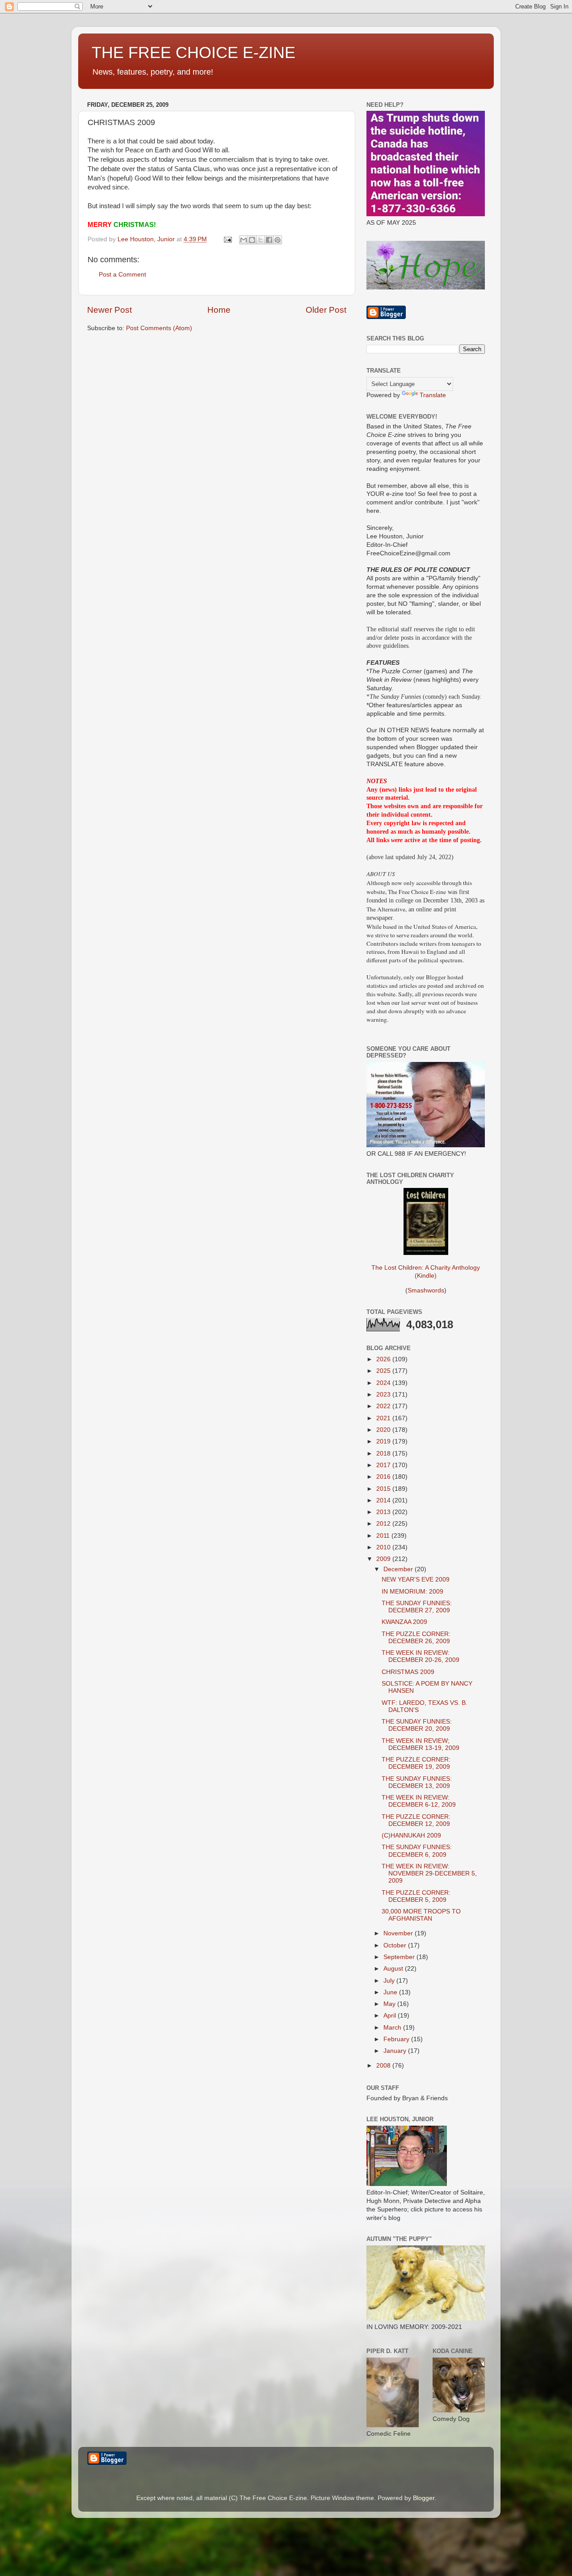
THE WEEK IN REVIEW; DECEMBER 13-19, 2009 (421, 1744)
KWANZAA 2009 (404, 1622)
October (396, 1945)
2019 (384, 1441)
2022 (384, 1406)
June (391, 1992)
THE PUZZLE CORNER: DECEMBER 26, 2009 (416, 1638)
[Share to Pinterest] (278, 240)
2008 (384, 2066)
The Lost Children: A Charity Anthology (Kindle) (426, 1272)
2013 (384, 1512)
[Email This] (244, 240)
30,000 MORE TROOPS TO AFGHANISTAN (421, 1915)
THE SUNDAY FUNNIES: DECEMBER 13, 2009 (417, 1782)
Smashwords (426, 1290)
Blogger (424, 2498)
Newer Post (109, 310)
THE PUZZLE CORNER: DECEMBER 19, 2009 (416, 1763)
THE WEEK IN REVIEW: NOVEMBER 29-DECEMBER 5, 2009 (429, 1873)
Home (219, 310)
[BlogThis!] (252, 240)
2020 (384, 1430)
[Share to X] (261, 240)
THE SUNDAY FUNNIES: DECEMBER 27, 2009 (417, 1607)
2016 (384, 1477)
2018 (384, 1454)
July (390, 1981)
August (394, 1969)
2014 (384, 1500)
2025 (384, 1371)
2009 (384, 1559)
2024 (384, 1383)
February (397, 2039)
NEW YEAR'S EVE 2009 (416, 1580)
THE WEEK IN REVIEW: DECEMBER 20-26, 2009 (421, 1656)
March (393, 2028)
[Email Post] (227, 239)
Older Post (326, 310)
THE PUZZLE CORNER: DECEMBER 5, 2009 (416, 1896)
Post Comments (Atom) (159, 328)
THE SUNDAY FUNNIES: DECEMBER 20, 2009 (417, 1725)
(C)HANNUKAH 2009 (411, 1836)
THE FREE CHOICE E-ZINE (193, 52)
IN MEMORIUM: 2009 (412, 1592)
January (396, 2051)
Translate (433, 395)
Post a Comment (122, 275)
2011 (384, 1536)
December (399, 1569)
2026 (384, 1359)
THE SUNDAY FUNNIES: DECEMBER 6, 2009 (417, 1851)
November (399, 1933)
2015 (384, 1489)
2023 (384, 1395)
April (391, 2016)
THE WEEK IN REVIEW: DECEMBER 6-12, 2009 (419, 1801)
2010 (384, 1547)
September (400, 1957)
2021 (384, 1418)
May (390, 2004)
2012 (384, 1524)
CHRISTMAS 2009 (408, 1672)
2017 (384, 1465)
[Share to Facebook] (269, 240)
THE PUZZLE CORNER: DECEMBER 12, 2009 (416, 1820)
